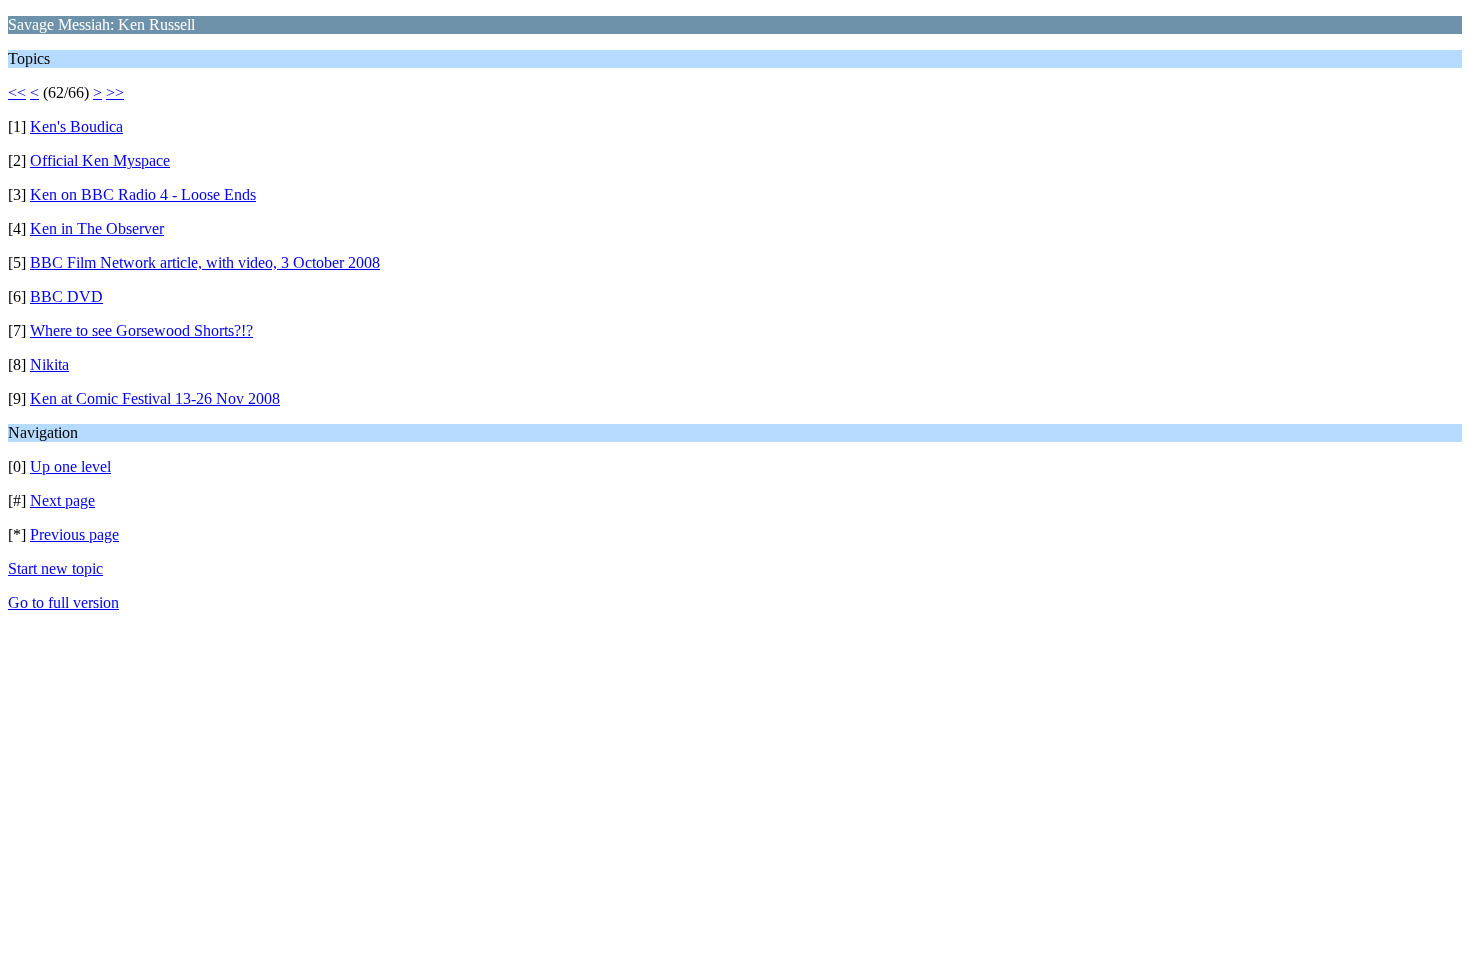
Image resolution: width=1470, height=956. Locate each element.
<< (17, 92)
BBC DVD (66, 296)
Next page (62, 500)
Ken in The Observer (97, 228)
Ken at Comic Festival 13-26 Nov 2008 (155, 398)
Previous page (74, 534)
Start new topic (55, 568)
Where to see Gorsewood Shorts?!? (141, 330)
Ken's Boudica (76, 126)
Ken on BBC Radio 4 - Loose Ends (143, 194)
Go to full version (63, 602)
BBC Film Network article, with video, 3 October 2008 (205, 262)
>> (115, 92)
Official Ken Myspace (100, 160)
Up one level (70, 466)
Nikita (49, 364)
